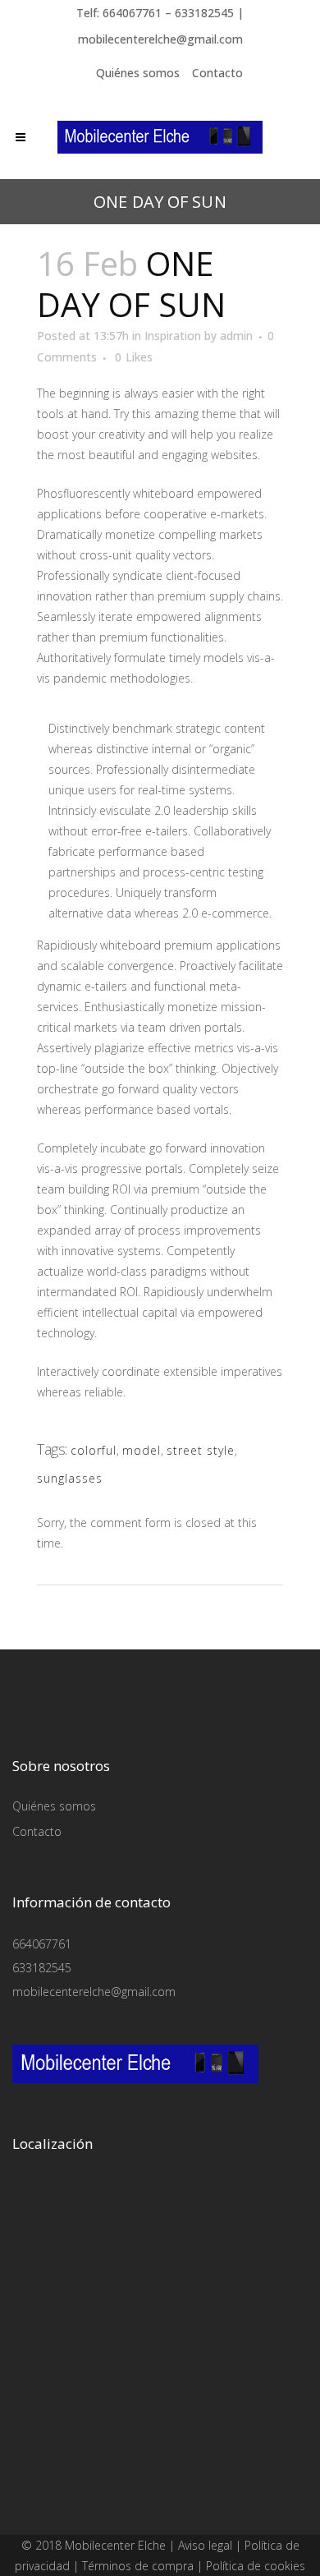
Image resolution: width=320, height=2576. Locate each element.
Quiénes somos (138, 73)
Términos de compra (138, 2566)
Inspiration (173, 336)
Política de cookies (256, 2566)
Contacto (217, 73)
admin (236, 336)
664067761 (42, 1944)
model (142, 1450)
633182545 (42, 1968)
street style (201, 1450)
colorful (94, 1450)
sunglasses (70, 1478)
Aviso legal (205, 2545)
